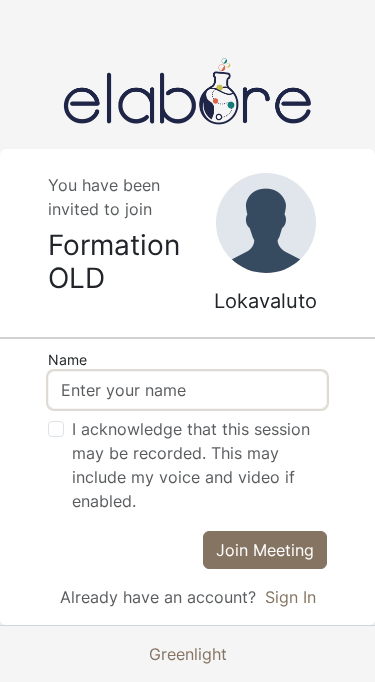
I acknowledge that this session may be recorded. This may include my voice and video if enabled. (191, 465)
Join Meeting (265, 550)
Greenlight (188, 654)
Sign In (290, 597)
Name (67, 359)
